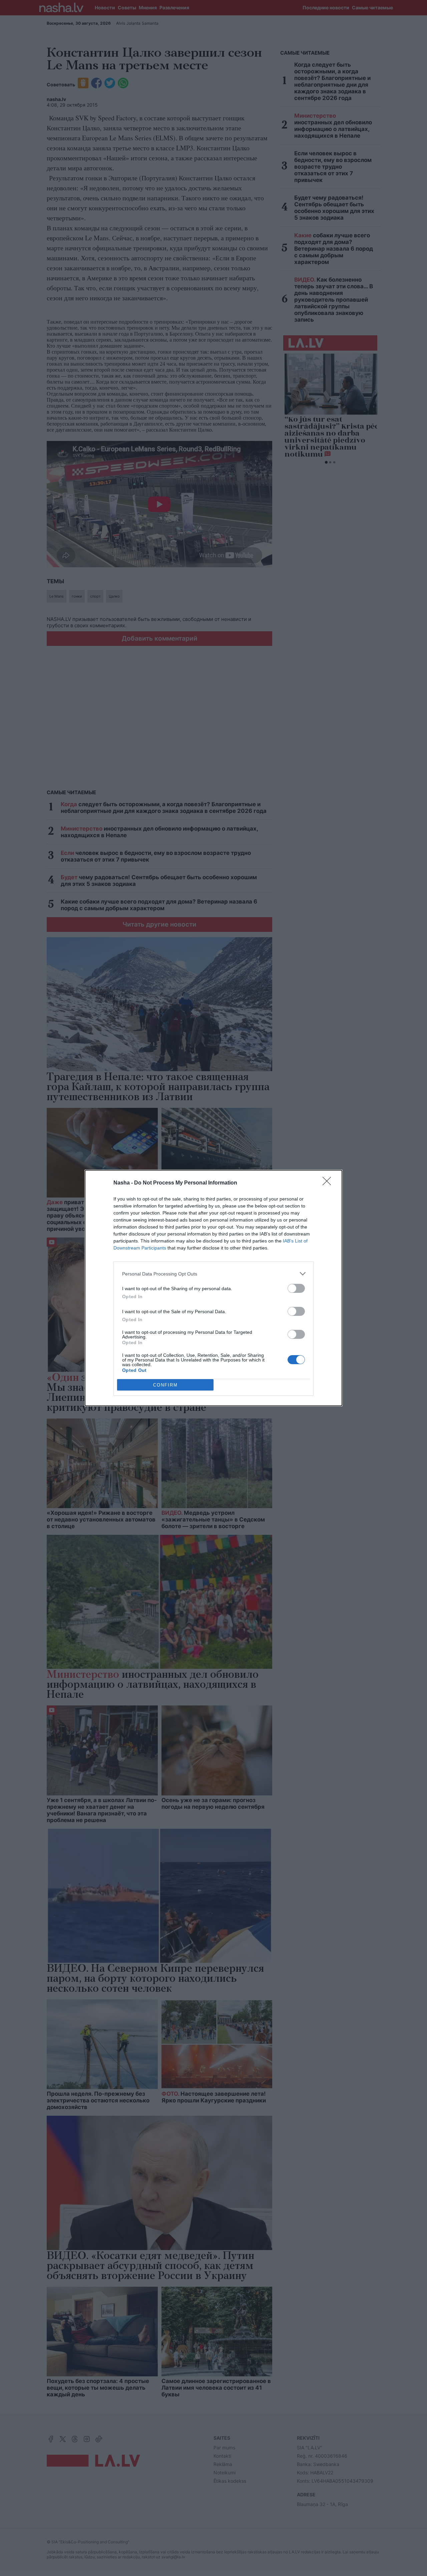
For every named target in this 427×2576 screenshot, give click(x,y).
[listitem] (213, 1274)
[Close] (329, 1183)
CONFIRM (165, 1385)
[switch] (296, 1288)
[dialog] (213, 1288)
